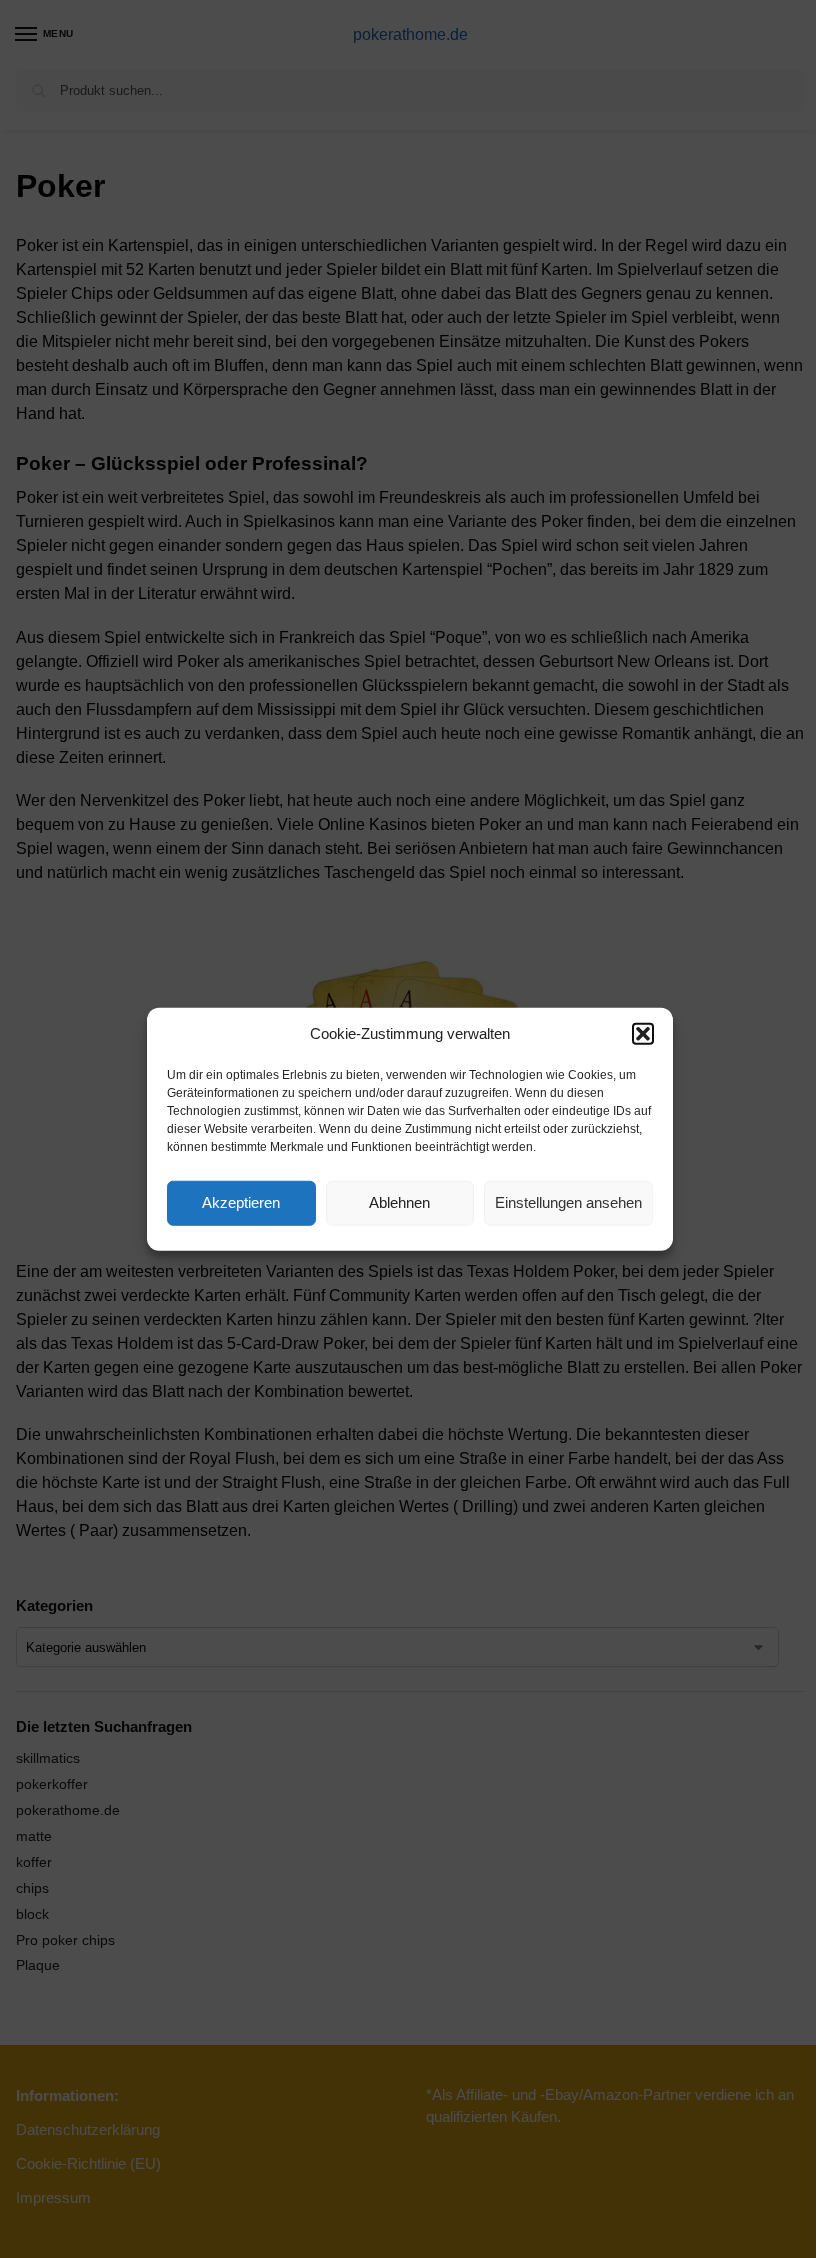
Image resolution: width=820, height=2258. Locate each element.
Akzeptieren (241, 1202)
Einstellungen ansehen (568, 1202)
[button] (643, 1034)
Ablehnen (399, 1202)
